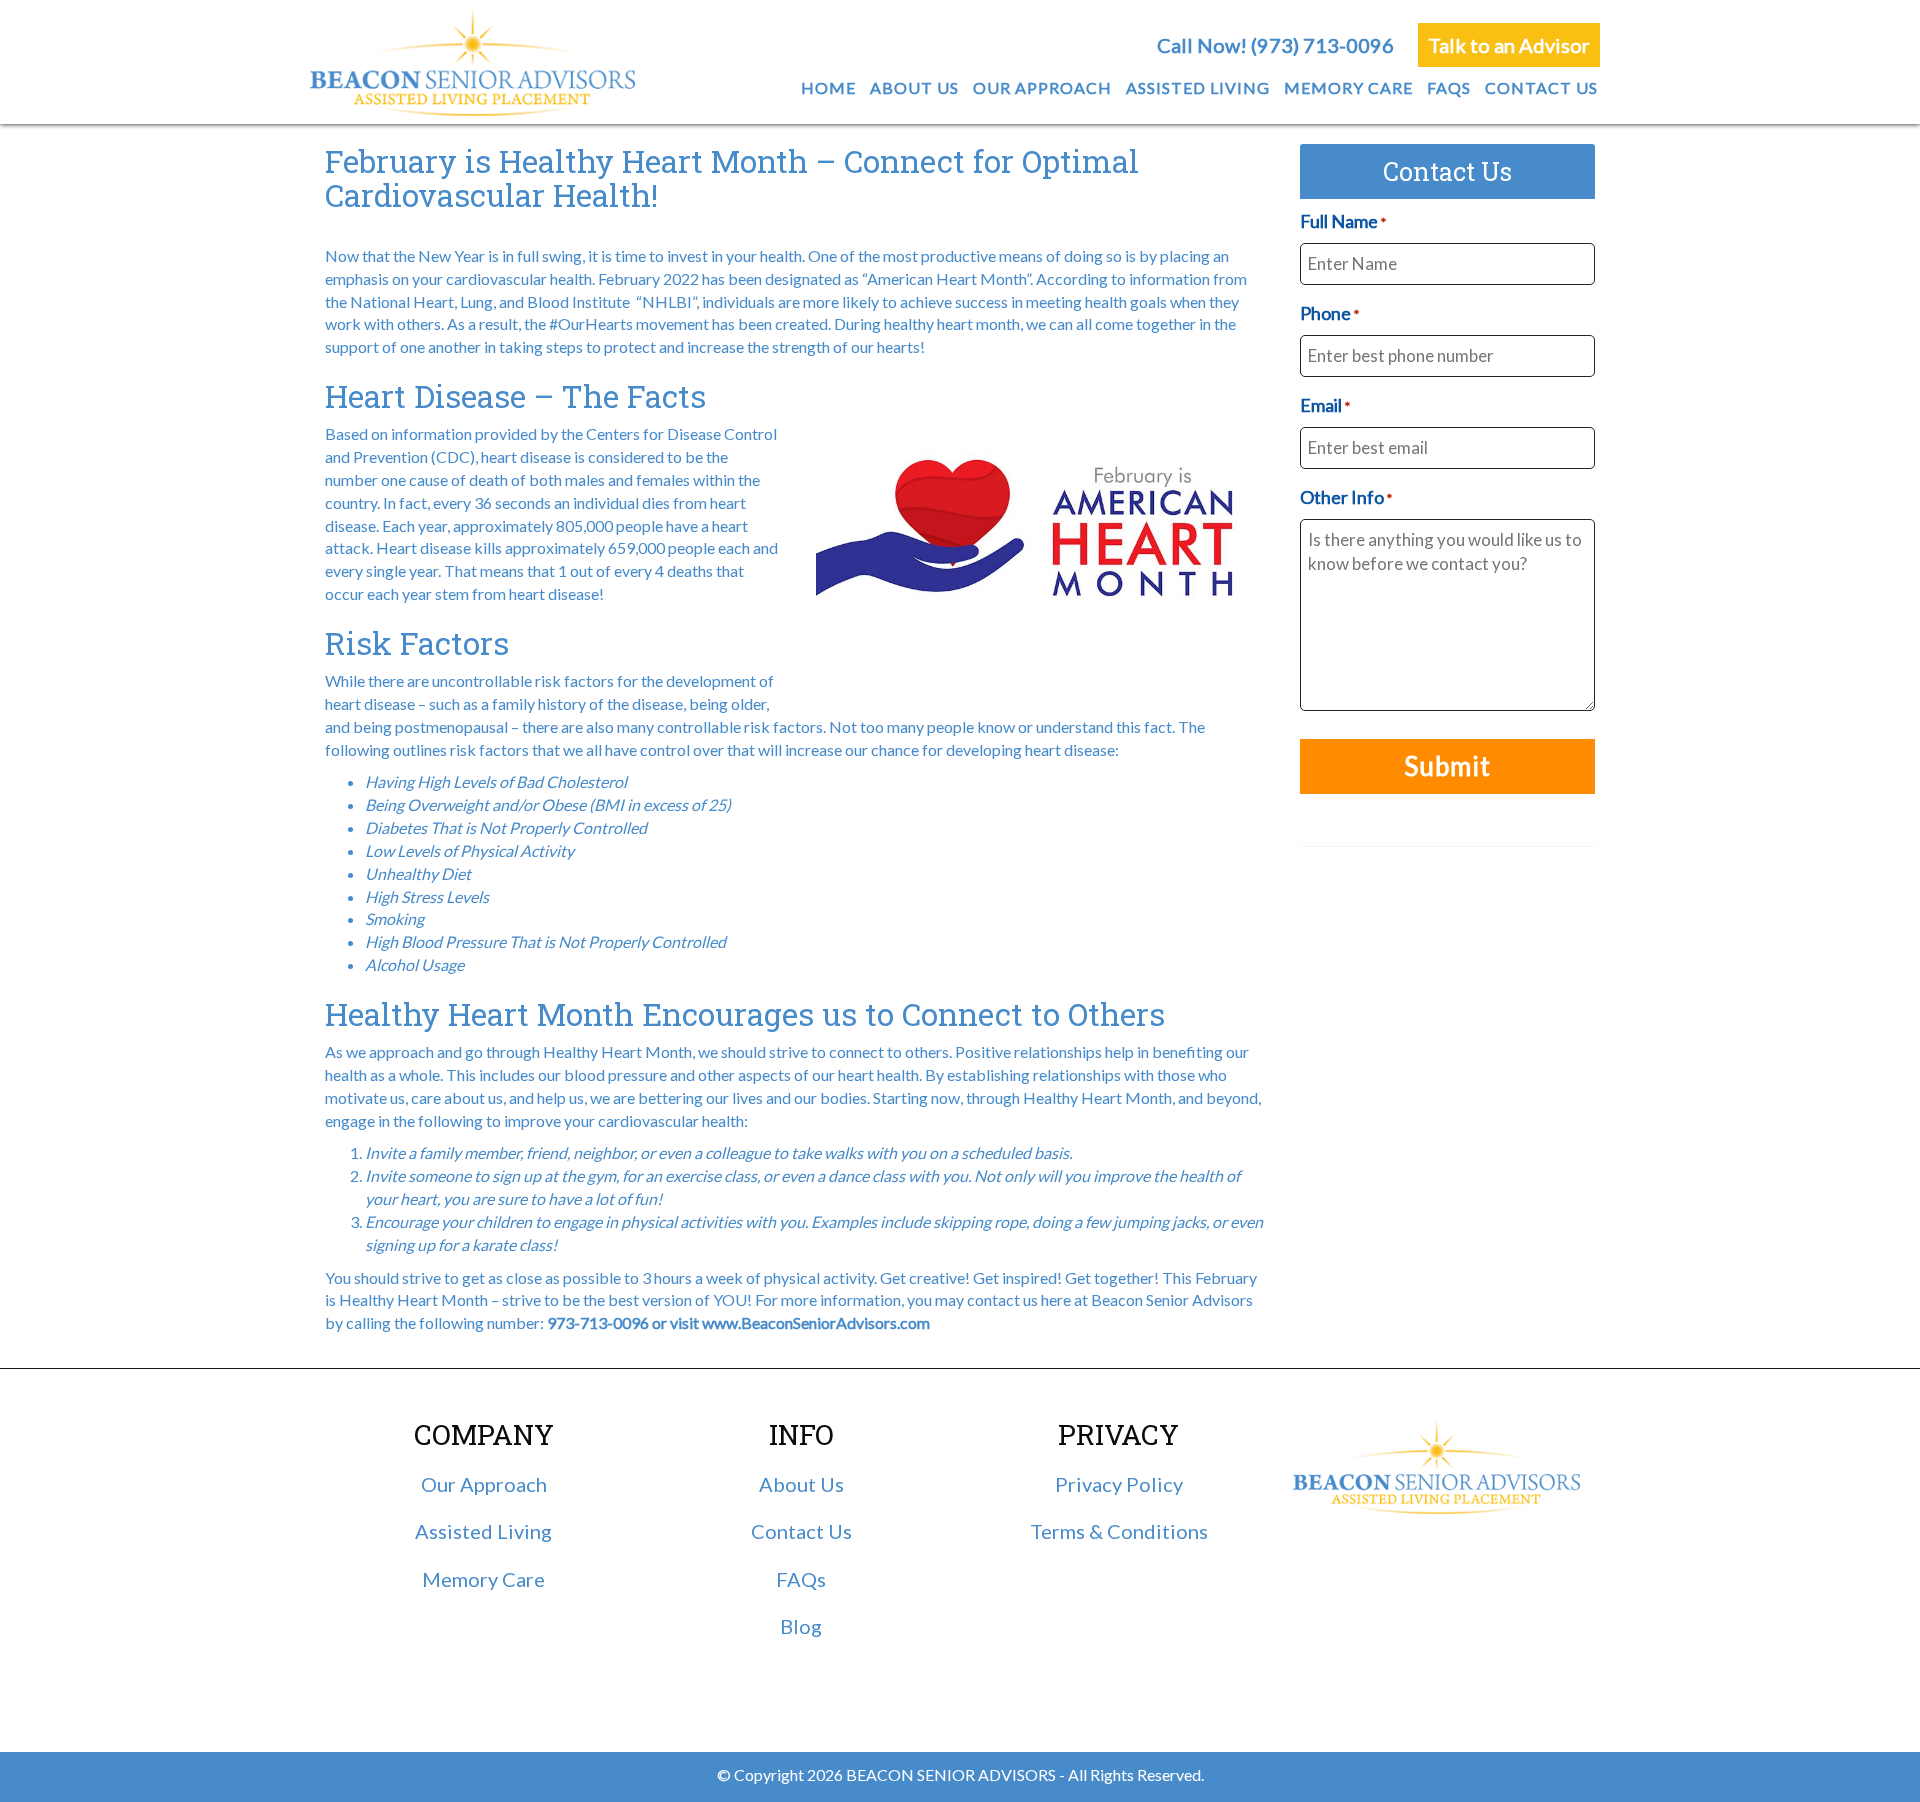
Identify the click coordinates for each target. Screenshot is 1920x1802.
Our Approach (484, 1484)
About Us (801, 1484)
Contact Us (801, 1531)
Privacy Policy (1119, 1484)
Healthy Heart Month (413, 1299)
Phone (1329, 313)
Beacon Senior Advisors (1172, 1299)
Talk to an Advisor (1509, 45)
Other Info (1346, 497)
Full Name (1343, 221)
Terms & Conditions (1119, 1531)
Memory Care (483, 1579)
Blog (801, 1626)
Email (1325, 405)
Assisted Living (483, 1531)
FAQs (801, 1579)
